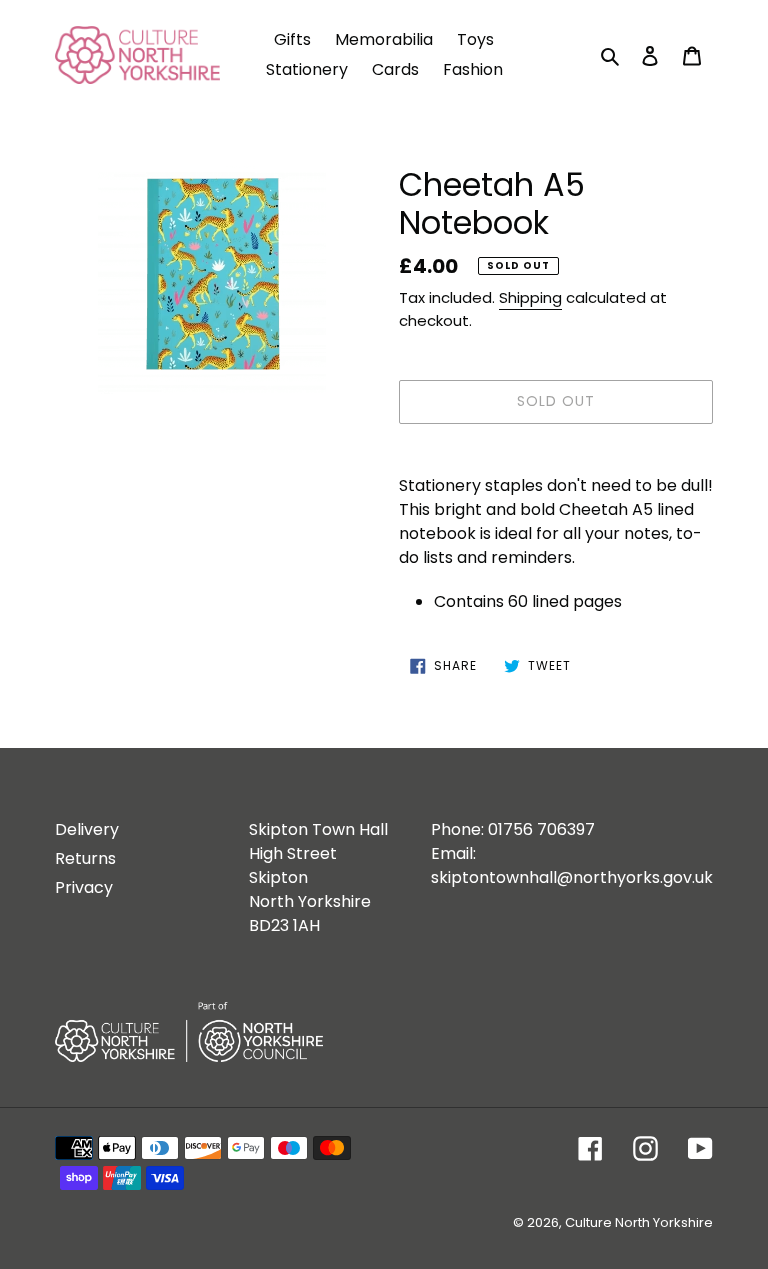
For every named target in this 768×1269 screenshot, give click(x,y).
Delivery (87, 829)
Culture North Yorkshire (639, 1222)
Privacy (84, 887)
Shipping (530, 297)
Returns (85, 858)
